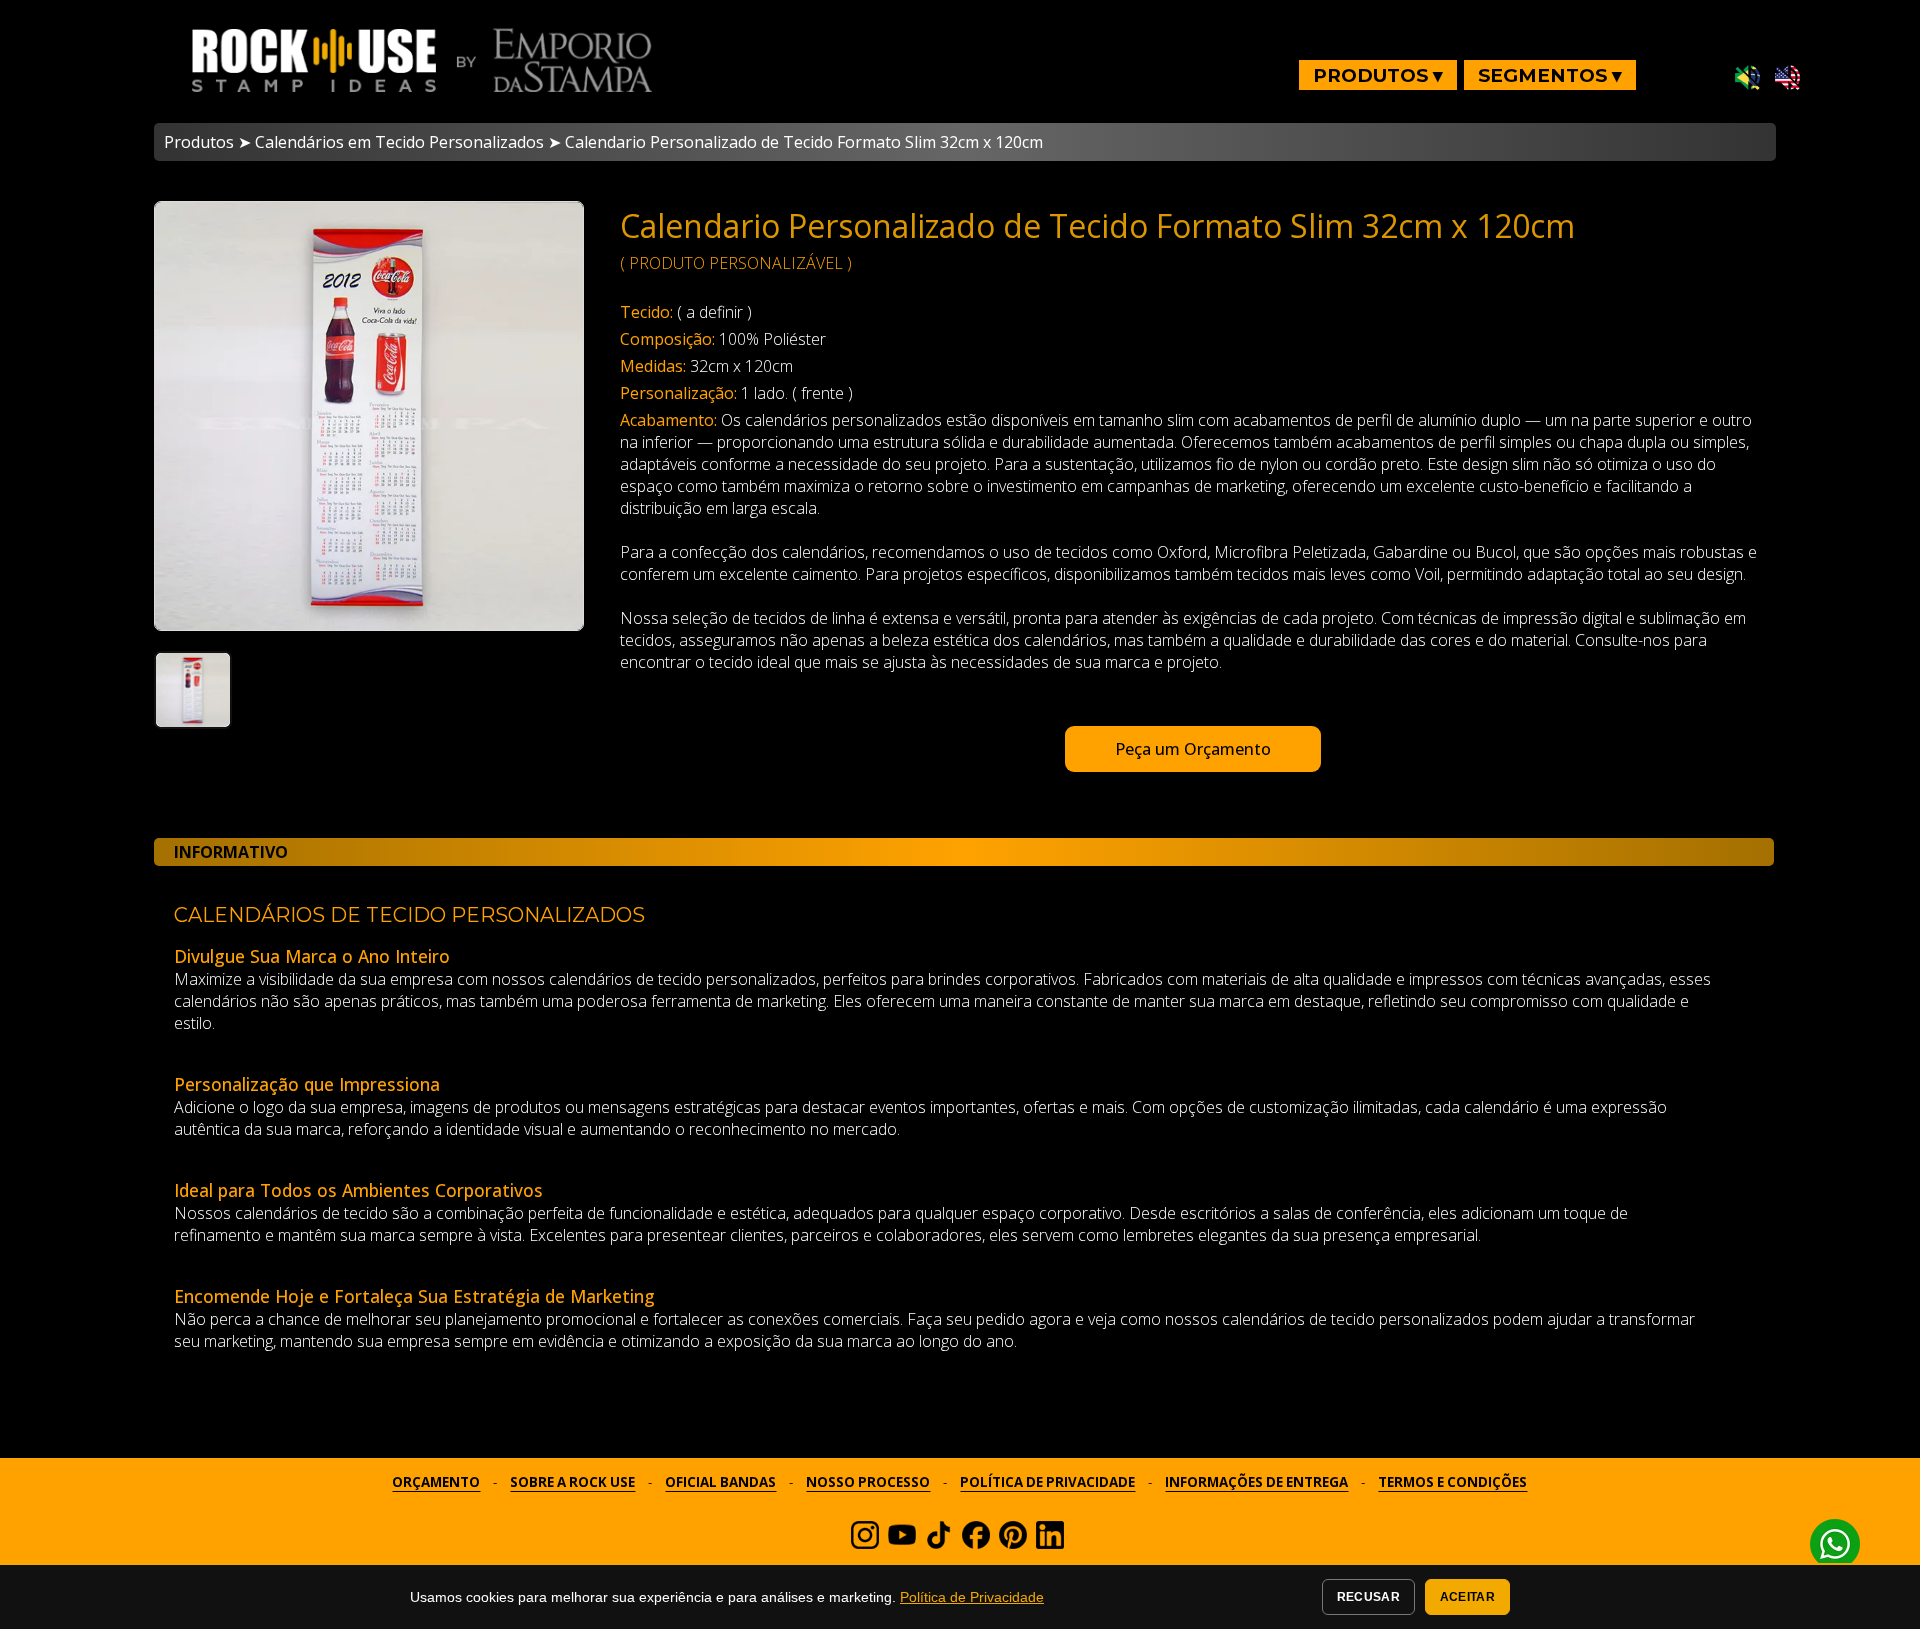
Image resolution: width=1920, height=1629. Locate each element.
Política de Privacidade (972, 1597)
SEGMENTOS (1550, 75)
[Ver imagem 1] (193, 690)
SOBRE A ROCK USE (572, 1482)
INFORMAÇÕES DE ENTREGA (1256, 1482)
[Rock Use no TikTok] (939, 1543)
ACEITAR (1467, 1597)
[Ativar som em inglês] (1787, 79)
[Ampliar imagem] (369, 416)
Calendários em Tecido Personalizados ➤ (408, 142)
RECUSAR (1368, 1597)
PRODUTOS (1378, 75)
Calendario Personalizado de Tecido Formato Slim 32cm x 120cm (804, 142)
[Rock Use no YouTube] (902, 1543)
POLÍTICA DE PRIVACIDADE (1047, 1482)
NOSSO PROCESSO (868, 1482)
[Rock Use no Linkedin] (1050, 1543)
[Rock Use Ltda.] (976, 1543)
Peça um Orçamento (1193, 749)
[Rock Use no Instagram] (865, 1543)
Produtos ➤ (207, 142)
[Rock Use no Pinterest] (1013, 1543)
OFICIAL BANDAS (720, 1482)
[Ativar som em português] (1747, 79)
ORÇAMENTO (436, 1482)
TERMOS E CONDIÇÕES (1452, 1482)
